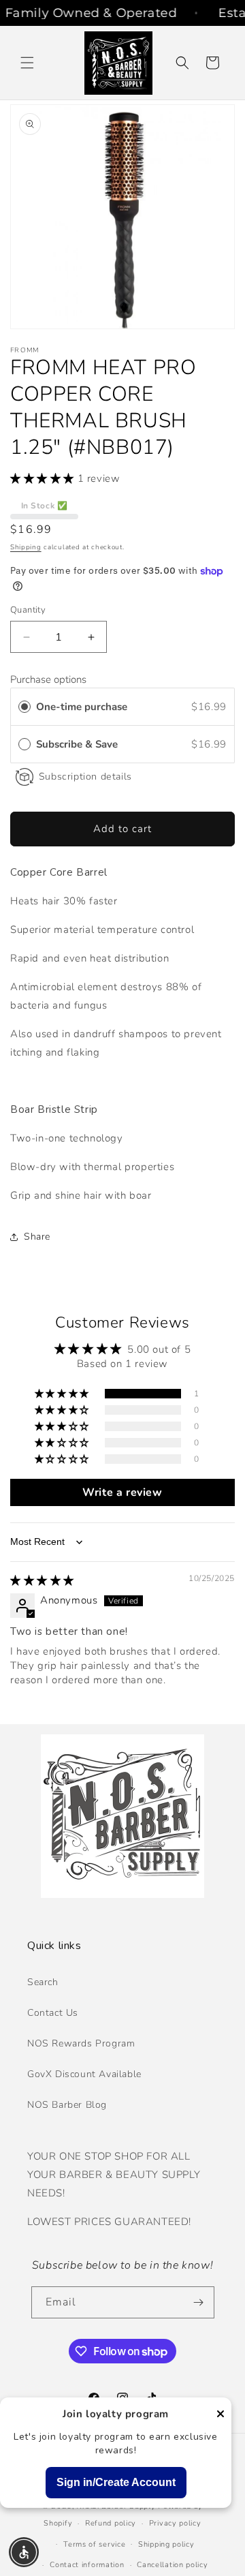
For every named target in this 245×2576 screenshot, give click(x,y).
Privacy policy (175, 2523)
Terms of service (94, 2544)
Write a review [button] (122, 1492)
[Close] (220, 2415)
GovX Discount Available (84, 2074)
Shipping (26, 547)
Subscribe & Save (78, 744)
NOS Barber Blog (67, 2105)
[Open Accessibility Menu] (24, 2552)
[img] (42, 1580)
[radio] (24, 707)
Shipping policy (166, 2544)
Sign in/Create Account (116, 2482)
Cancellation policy (172, 2565)
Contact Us (53, 2013)
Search (43, 1982)
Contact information (87, 2565)
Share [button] (37, 1237)
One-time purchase (82, 707)
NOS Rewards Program (81, 2043)
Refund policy (111, 2523)
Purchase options (48, 679)
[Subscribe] (199, 2302)
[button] (27, 63)
